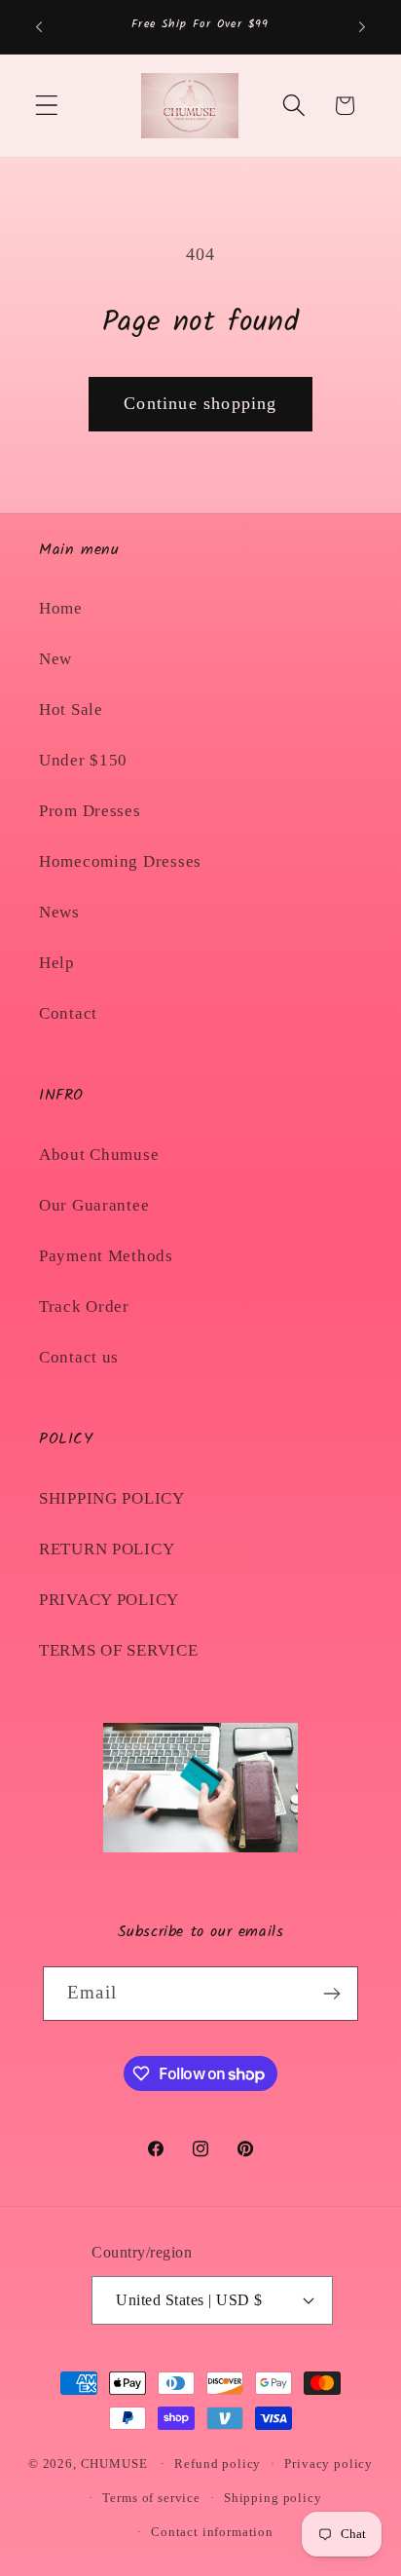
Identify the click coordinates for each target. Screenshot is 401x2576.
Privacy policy (328, 2464)
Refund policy (218, 2464)
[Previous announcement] (39, 27)
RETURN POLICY (107, 1549)
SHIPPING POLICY (112, 1498)
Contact (68, 1013)
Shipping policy (273, 2498)
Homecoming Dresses (120, 861)
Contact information (212, 2532)
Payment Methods (106, 1256)
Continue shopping (200, 403)
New (55, 659)
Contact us (79, 1357)
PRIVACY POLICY (109, 1600)
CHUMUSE (114, 2464)
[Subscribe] (331, 1994)
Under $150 (83, 760)
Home (61, 608)
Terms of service (151, 2498)
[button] (47, 106)
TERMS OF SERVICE (119, 1650)
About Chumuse (99, 1155)
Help (57, 963)
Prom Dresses (90, 811)
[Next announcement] (362, 27)
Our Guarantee (94, 1205)
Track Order (84, 1307)
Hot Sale (71, 709)
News (59, 912)
